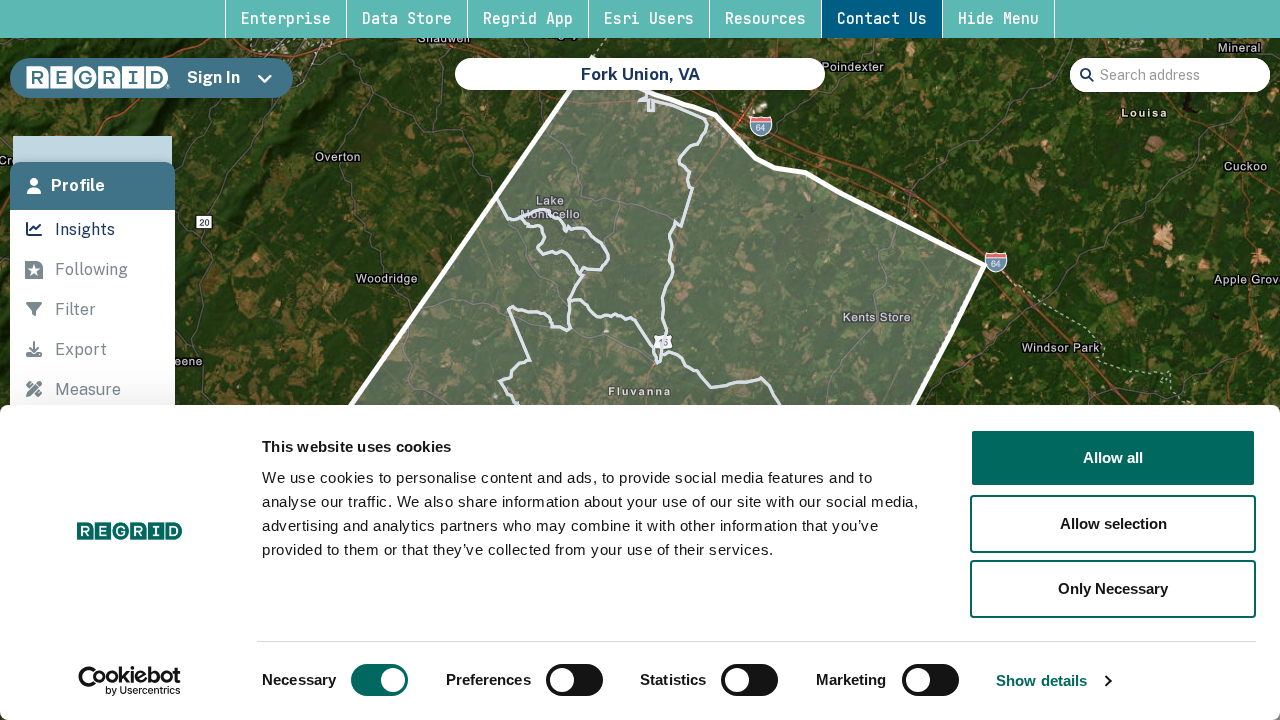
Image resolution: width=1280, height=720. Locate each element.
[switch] (574, 680)
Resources (765, 19)
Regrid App (528, 19)
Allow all (1113, 457)
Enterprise (286, 19)
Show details (1041, 680)
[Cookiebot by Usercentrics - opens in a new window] (129, 681)
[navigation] (92, 394)
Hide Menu (998, 19)
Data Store (407, 19)
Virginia (586, 84)
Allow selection (1113, 523)
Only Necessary (1113, 588)
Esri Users (649, 19)
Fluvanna (672, 84)
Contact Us (882, 19)
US (526, 84)
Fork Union (770, 84)
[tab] (92, 186)
